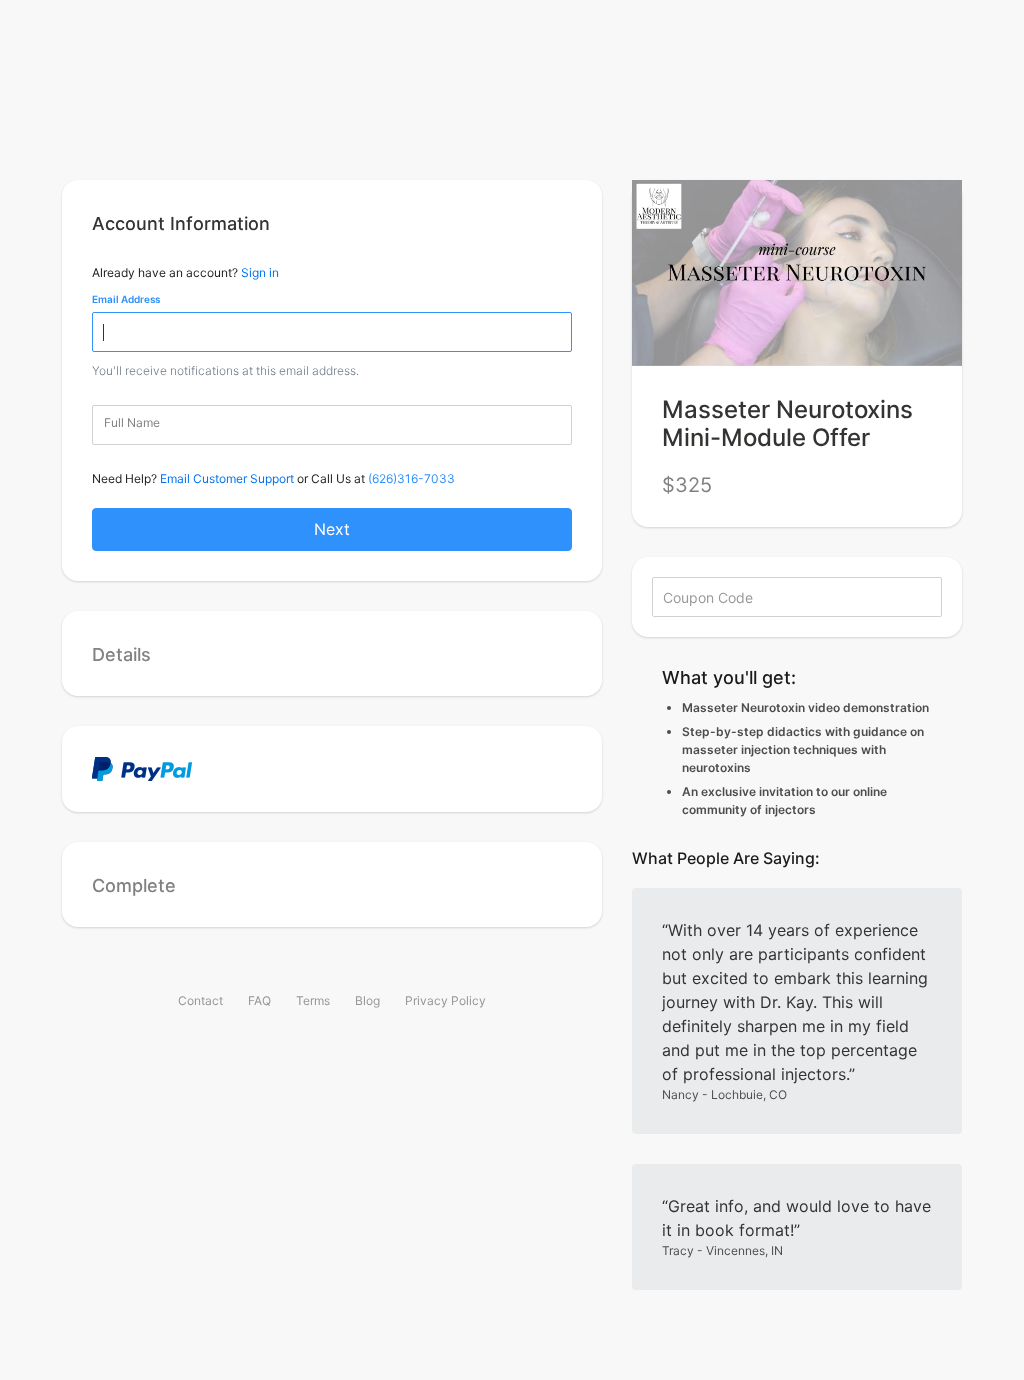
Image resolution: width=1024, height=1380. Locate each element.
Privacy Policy (445, 1000)
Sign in (260, 272)
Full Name (132, 422)
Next (332, 529)
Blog (367, 1000)
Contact (200, 1000)
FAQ (259, 1000)
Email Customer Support (227, 478)
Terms (313, 1000)
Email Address (126, 299)
